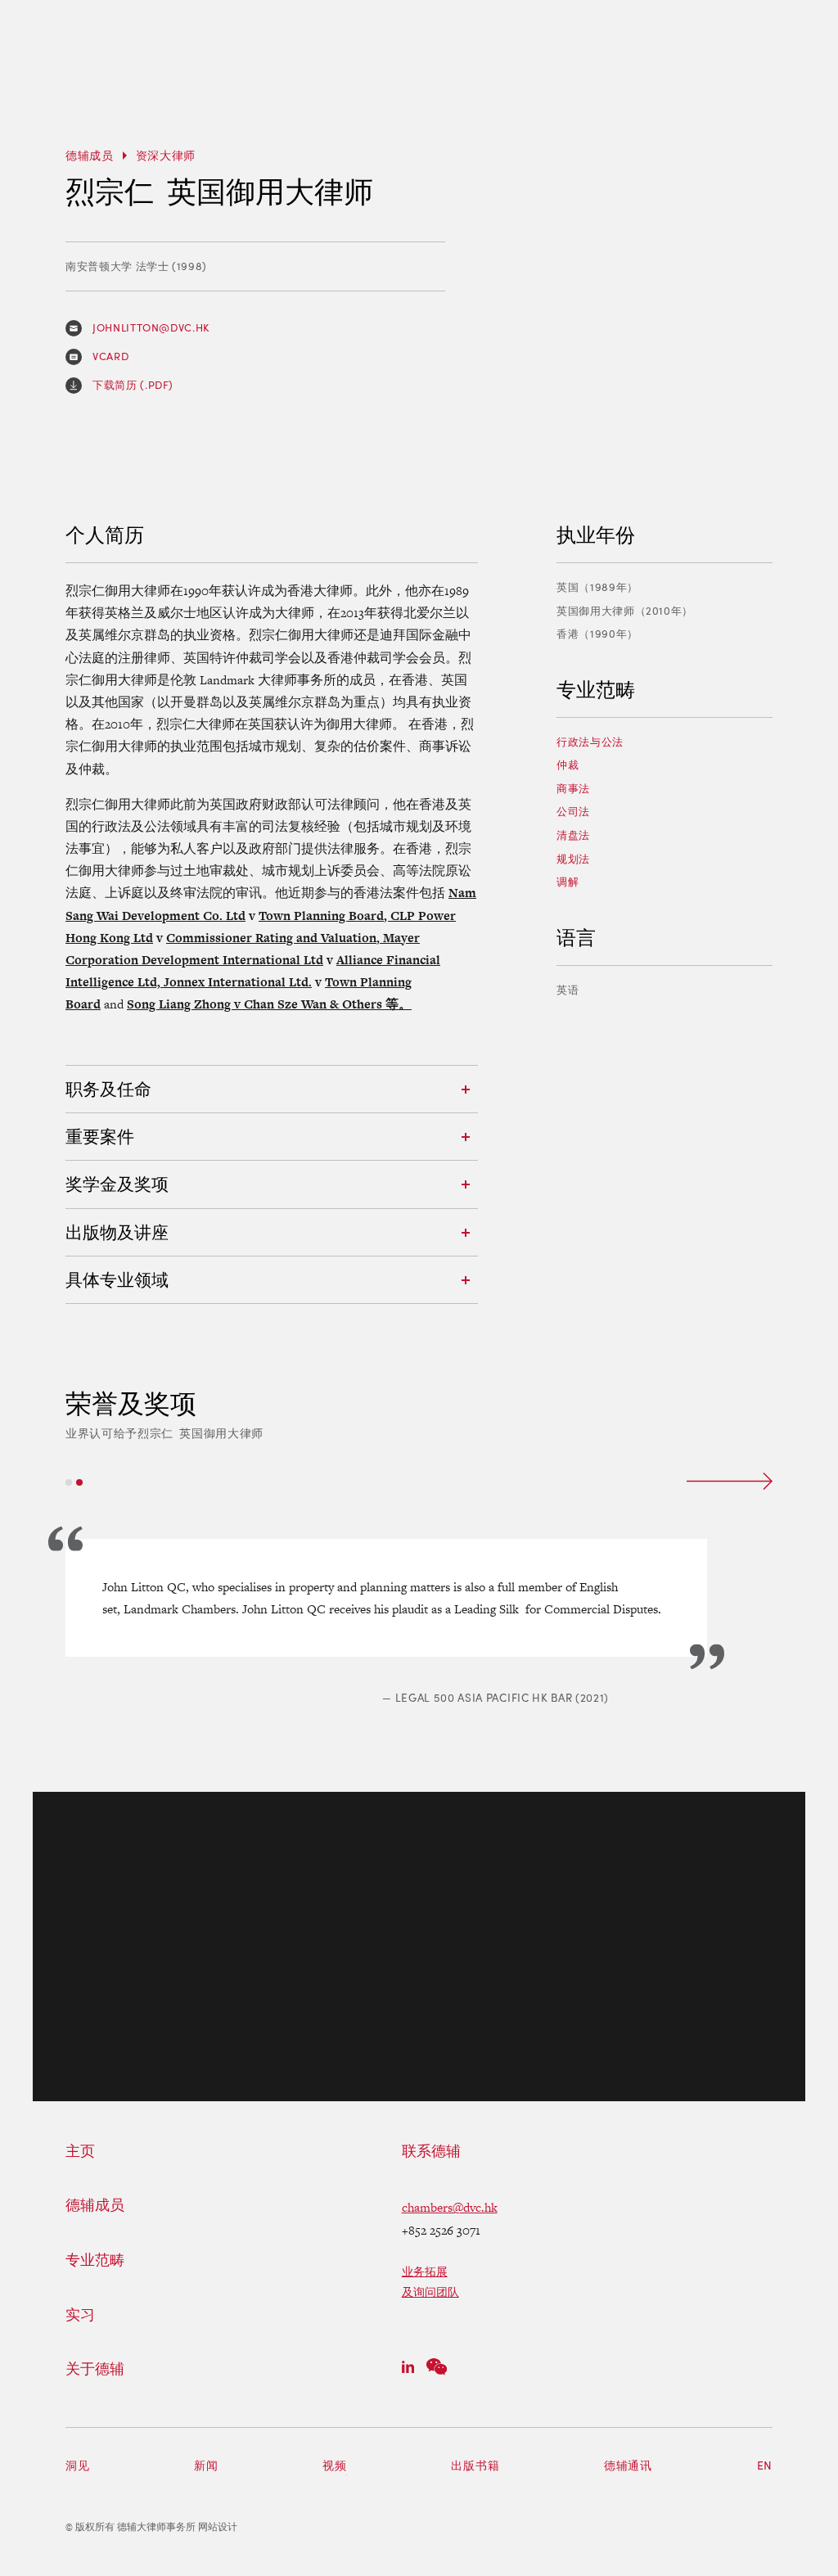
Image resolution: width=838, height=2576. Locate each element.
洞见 (77, 2465)
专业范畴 (95, 2260)
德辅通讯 (628, 2465)
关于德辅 (95, 2369)
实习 (80, 2315)
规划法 (573, 859)
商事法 (573, 788)
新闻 (206, 2465)
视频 (334, 2465)
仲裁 (568, 765)
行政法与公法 (590, 742)
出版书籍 (475, 2465)
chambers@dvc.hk (450, 2207)
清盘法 (573, 835)
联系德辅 (431, 2151)
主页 (80, 2151)
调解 (568, 882)
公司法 (573, 811)
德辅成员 (90, 155)
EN (765, 2465)
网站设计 (218, 2527)
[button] (69, 1482)
